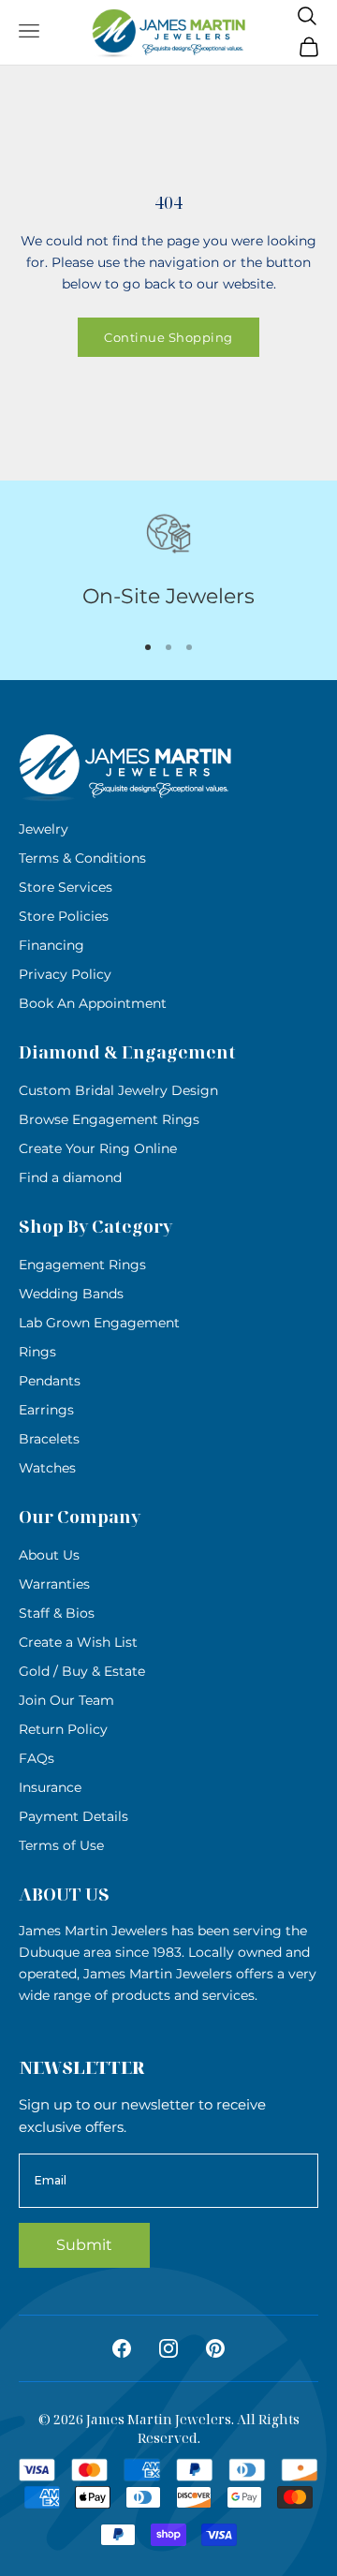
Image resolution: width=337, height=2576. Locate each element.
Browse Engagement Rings (109, 1119)
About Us (49, 1555)
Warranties (54, 1584)
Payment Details (73, 1816)
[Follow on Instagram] (168, 2348)
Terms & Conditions (82, 858)
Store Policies (64, 916)
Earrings (46, 1410)
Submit (84, 2245)
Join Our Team (66, 1700)
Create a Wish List (78, 1642)
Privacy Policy (65, 974)
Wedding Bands (71, 1294)
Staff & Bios (57, 1613)
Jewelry (44, 829)
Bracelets (49, 1439)
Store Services (66, 887)
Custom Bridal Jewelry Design (118, 1090)
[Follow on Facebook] (122, 2348)
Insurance (50, 1787)
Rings (37, 1352)
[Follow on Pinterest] (215, 2348)
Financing (51, 945)
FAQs (37, 1758)
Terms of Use (61, 1845)
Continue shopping (168, 337)
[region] (168, 562)
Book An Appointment (93, 1003)
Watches (47, 1468)
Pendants (50, 1381)
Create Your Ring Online (98, 1148)
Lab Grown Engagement (99, 1323)
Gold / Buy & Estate (82, 1671)
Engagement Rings (82, 1265)
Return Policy (63, 1729)
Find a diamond (70, 1177)
